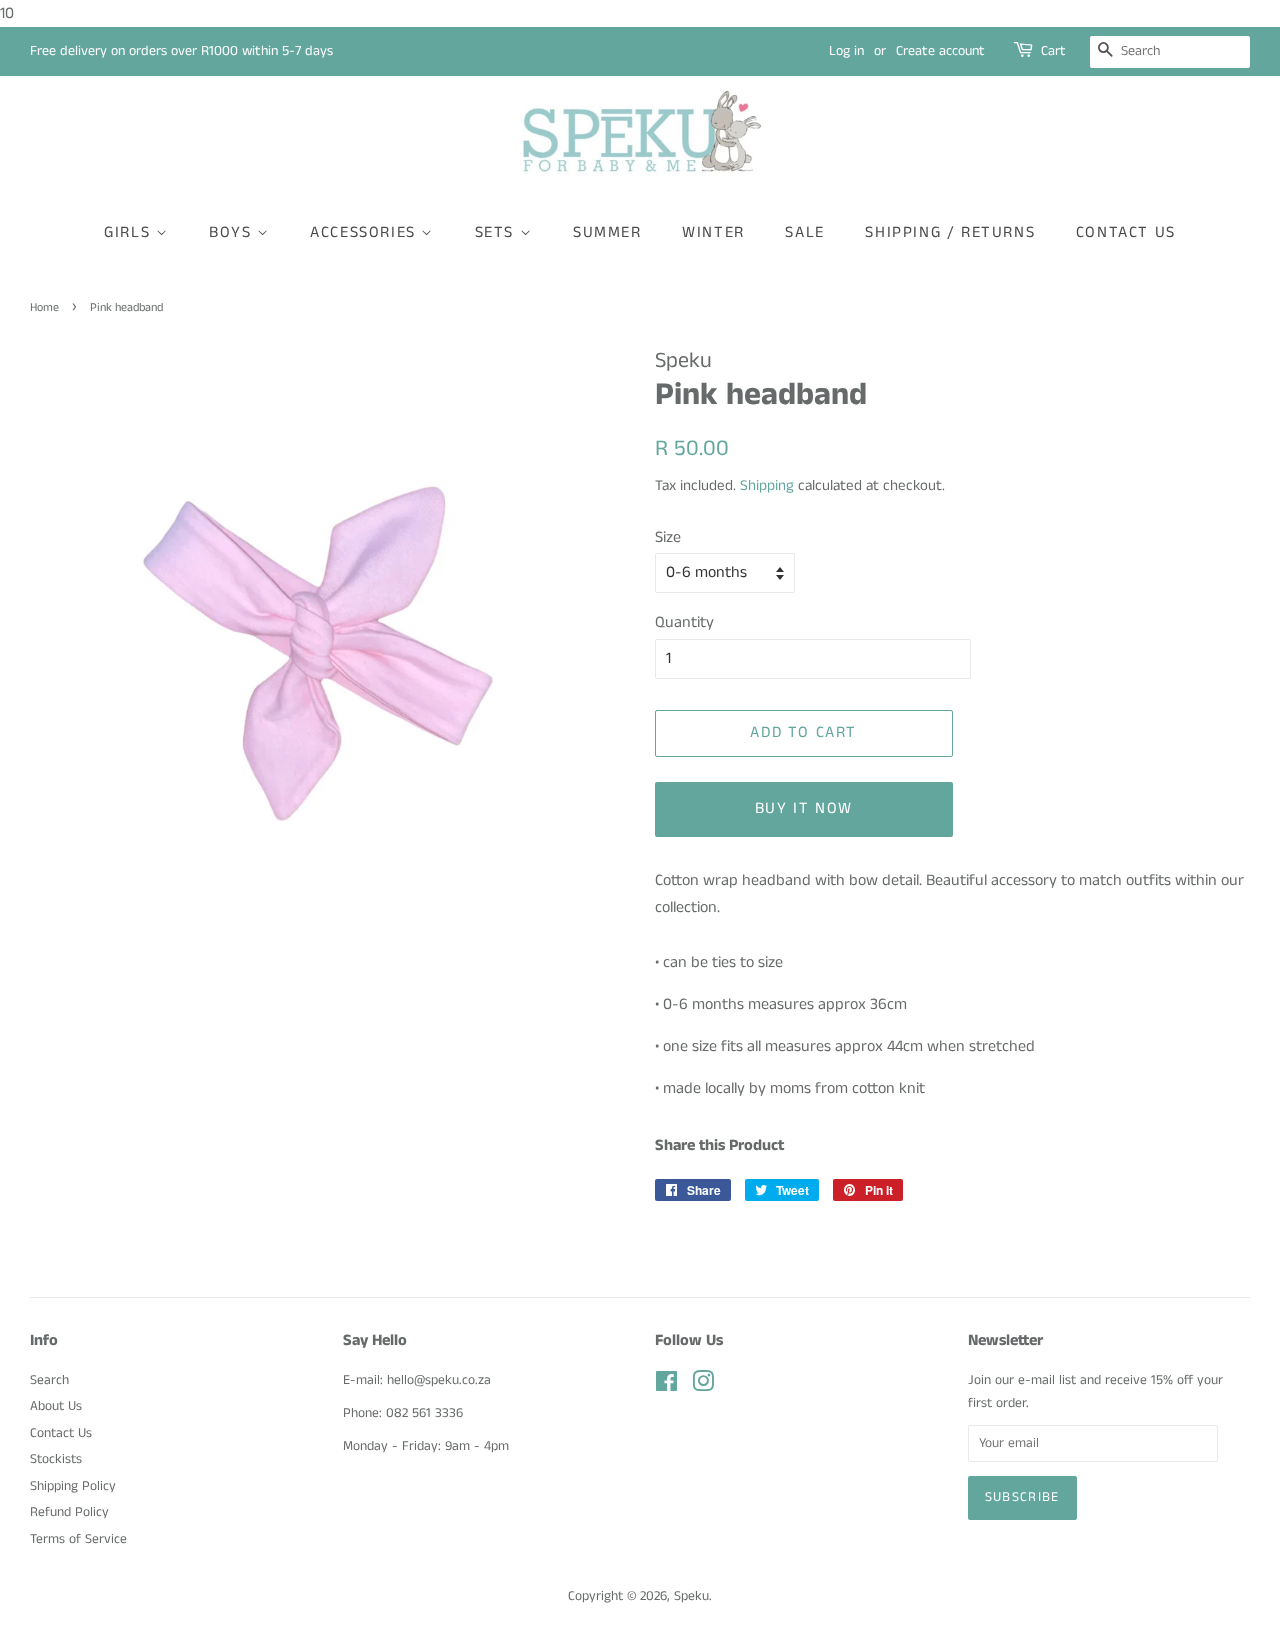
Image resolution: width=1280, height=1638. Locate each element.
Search (49, 1380)
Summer (607, 232)
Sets (497, 232)
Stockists (56, 1459)
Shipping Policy (73, 1486)
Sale (804, 232)
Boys (233, 232)
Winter (713, 232)
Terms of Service (78, 1539)
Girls (130, 232)
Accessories (365, 232)
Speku (691, 1596)
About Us (56, 1406)
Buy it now (804, 808)
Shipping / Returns (950, 232)
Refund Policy (69, 1512)
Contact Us (1126, 232)
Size (668, 537)
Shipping (767, 485)
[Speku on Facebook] (666, 1386)
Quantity (684, 622)
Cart (1053, 51)
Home (44, 307)
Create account (940, 51)
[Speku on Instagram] (703, 1386)
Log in (846, 51)
